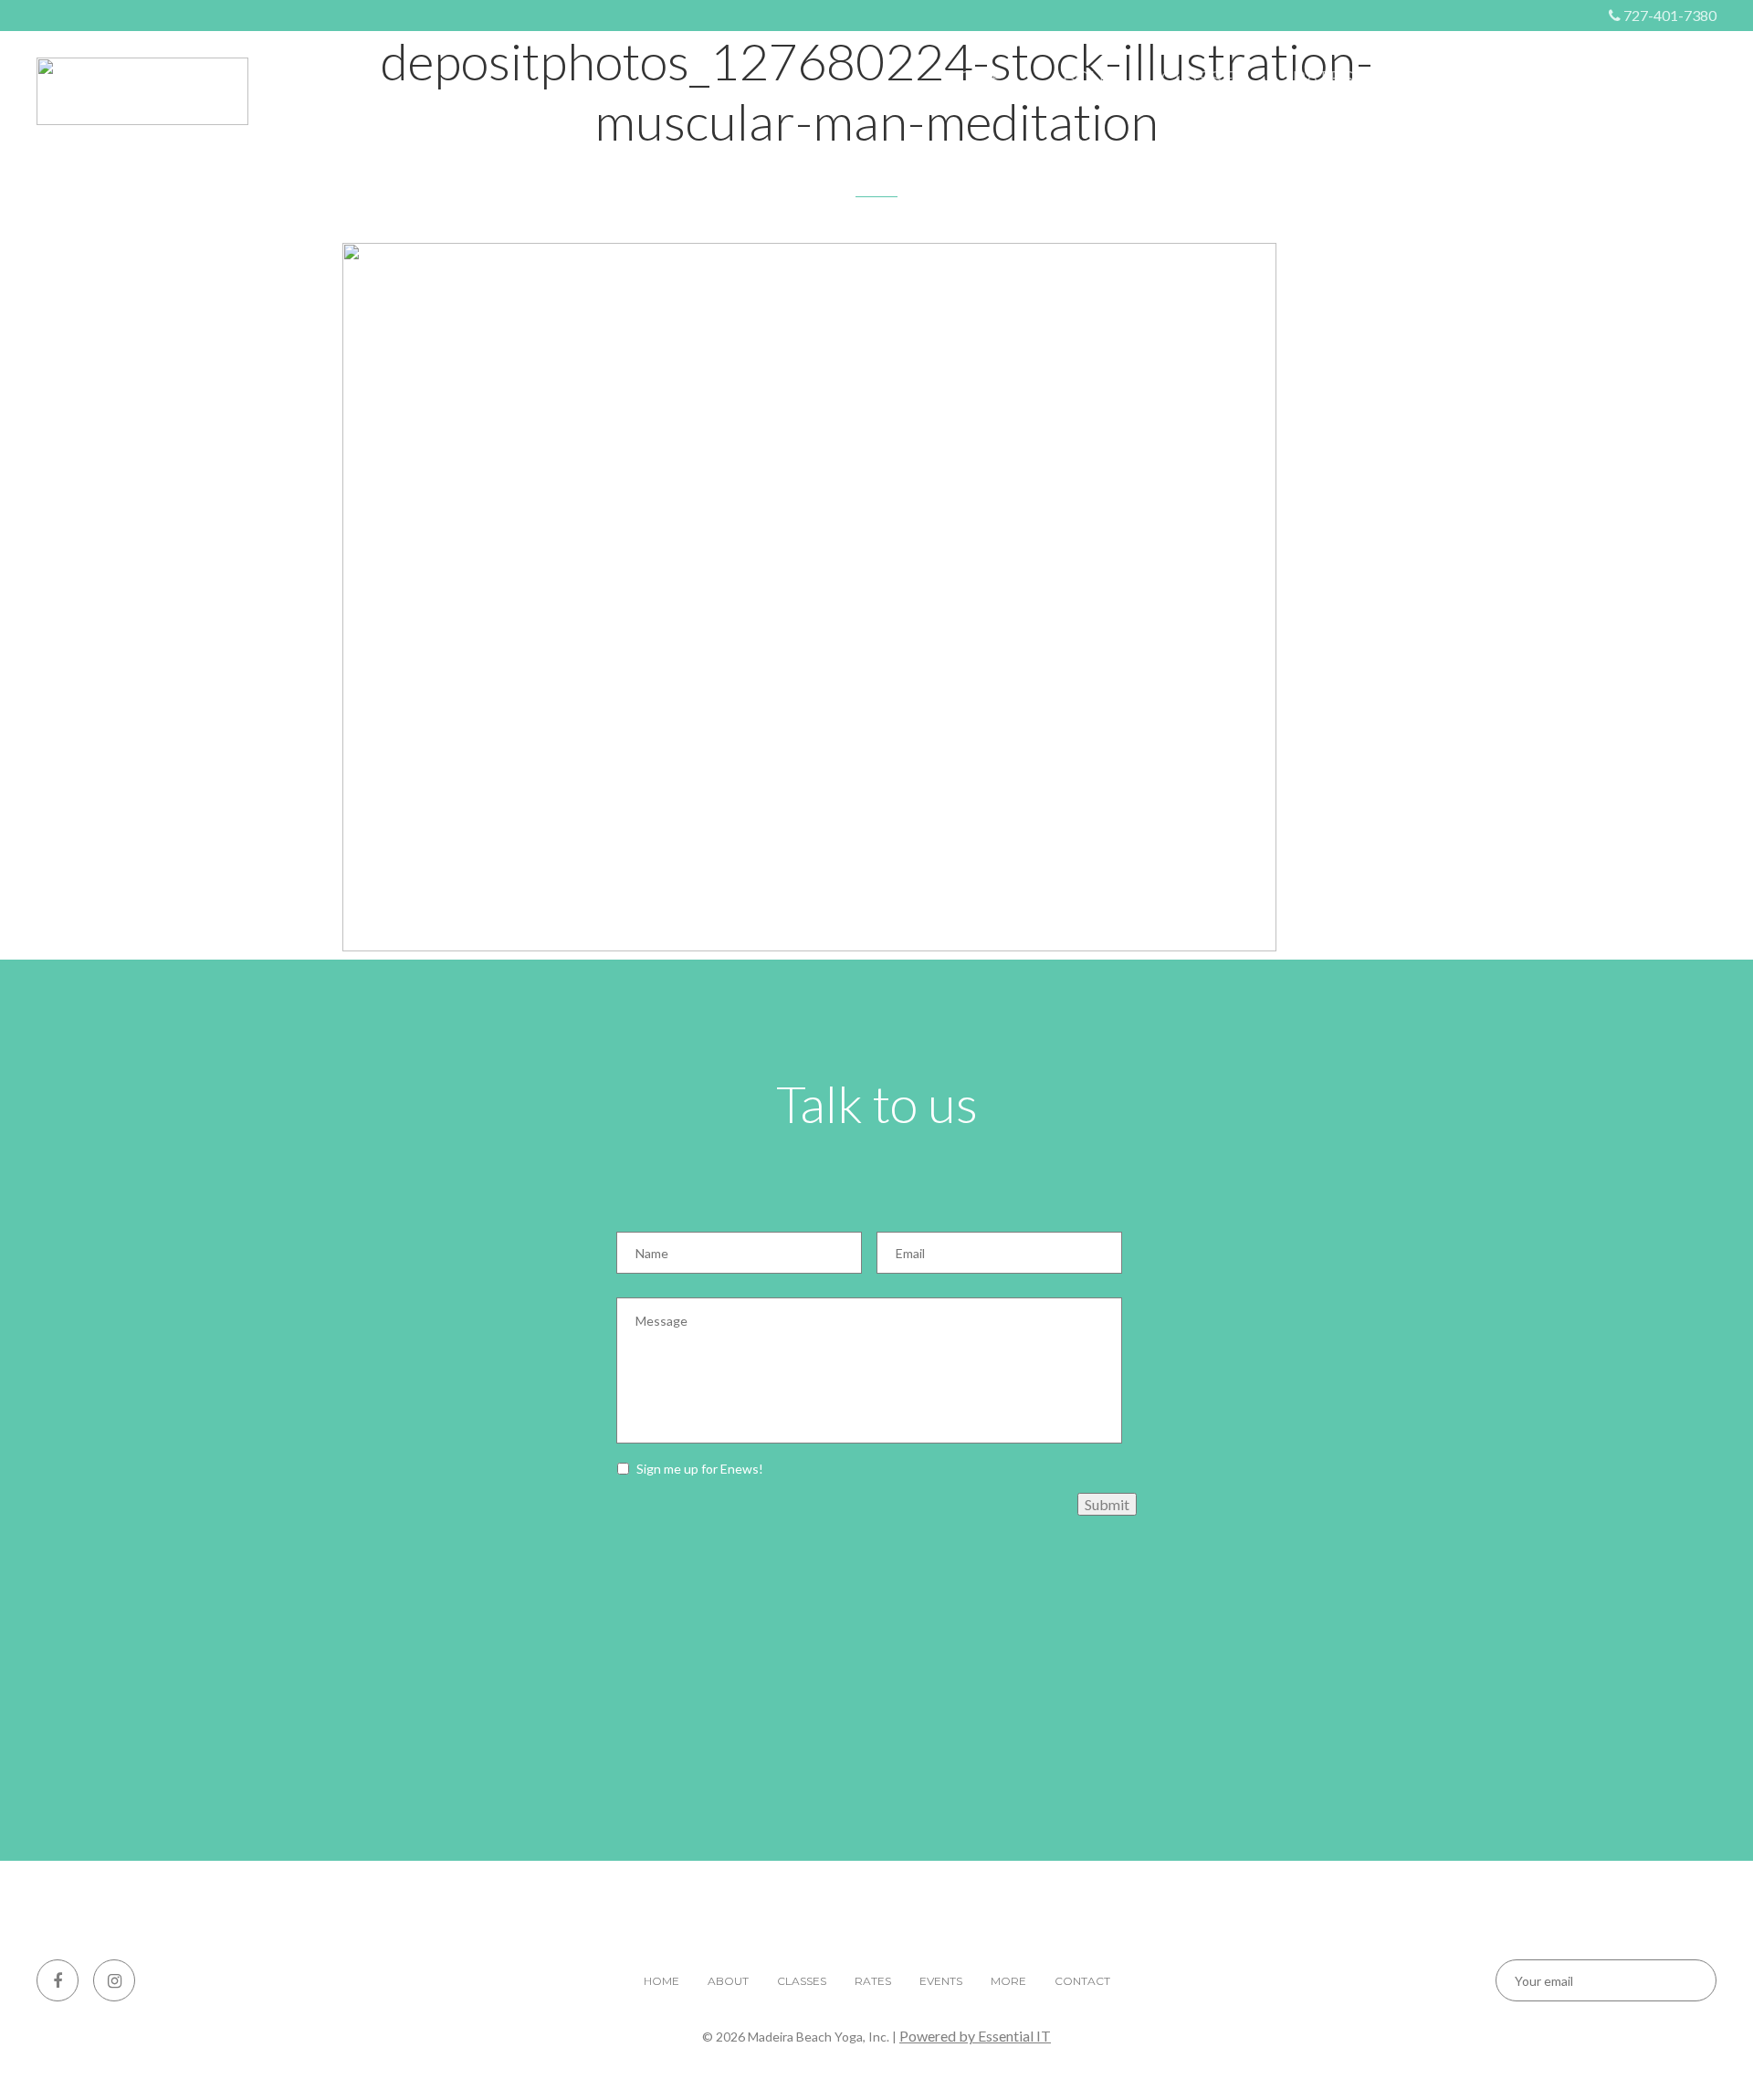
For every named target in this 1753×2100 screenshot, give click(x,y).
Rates (1323, 79)
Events (1438, 79)
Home (974, 79)
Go (1687, 1980)
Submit (1107, 1504)
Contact (1671, 79)
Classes (1204, 79)
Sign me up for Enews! (700, 1469)
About (1082, 79)
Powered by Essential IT (975, 2036)
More (1551, 79)
